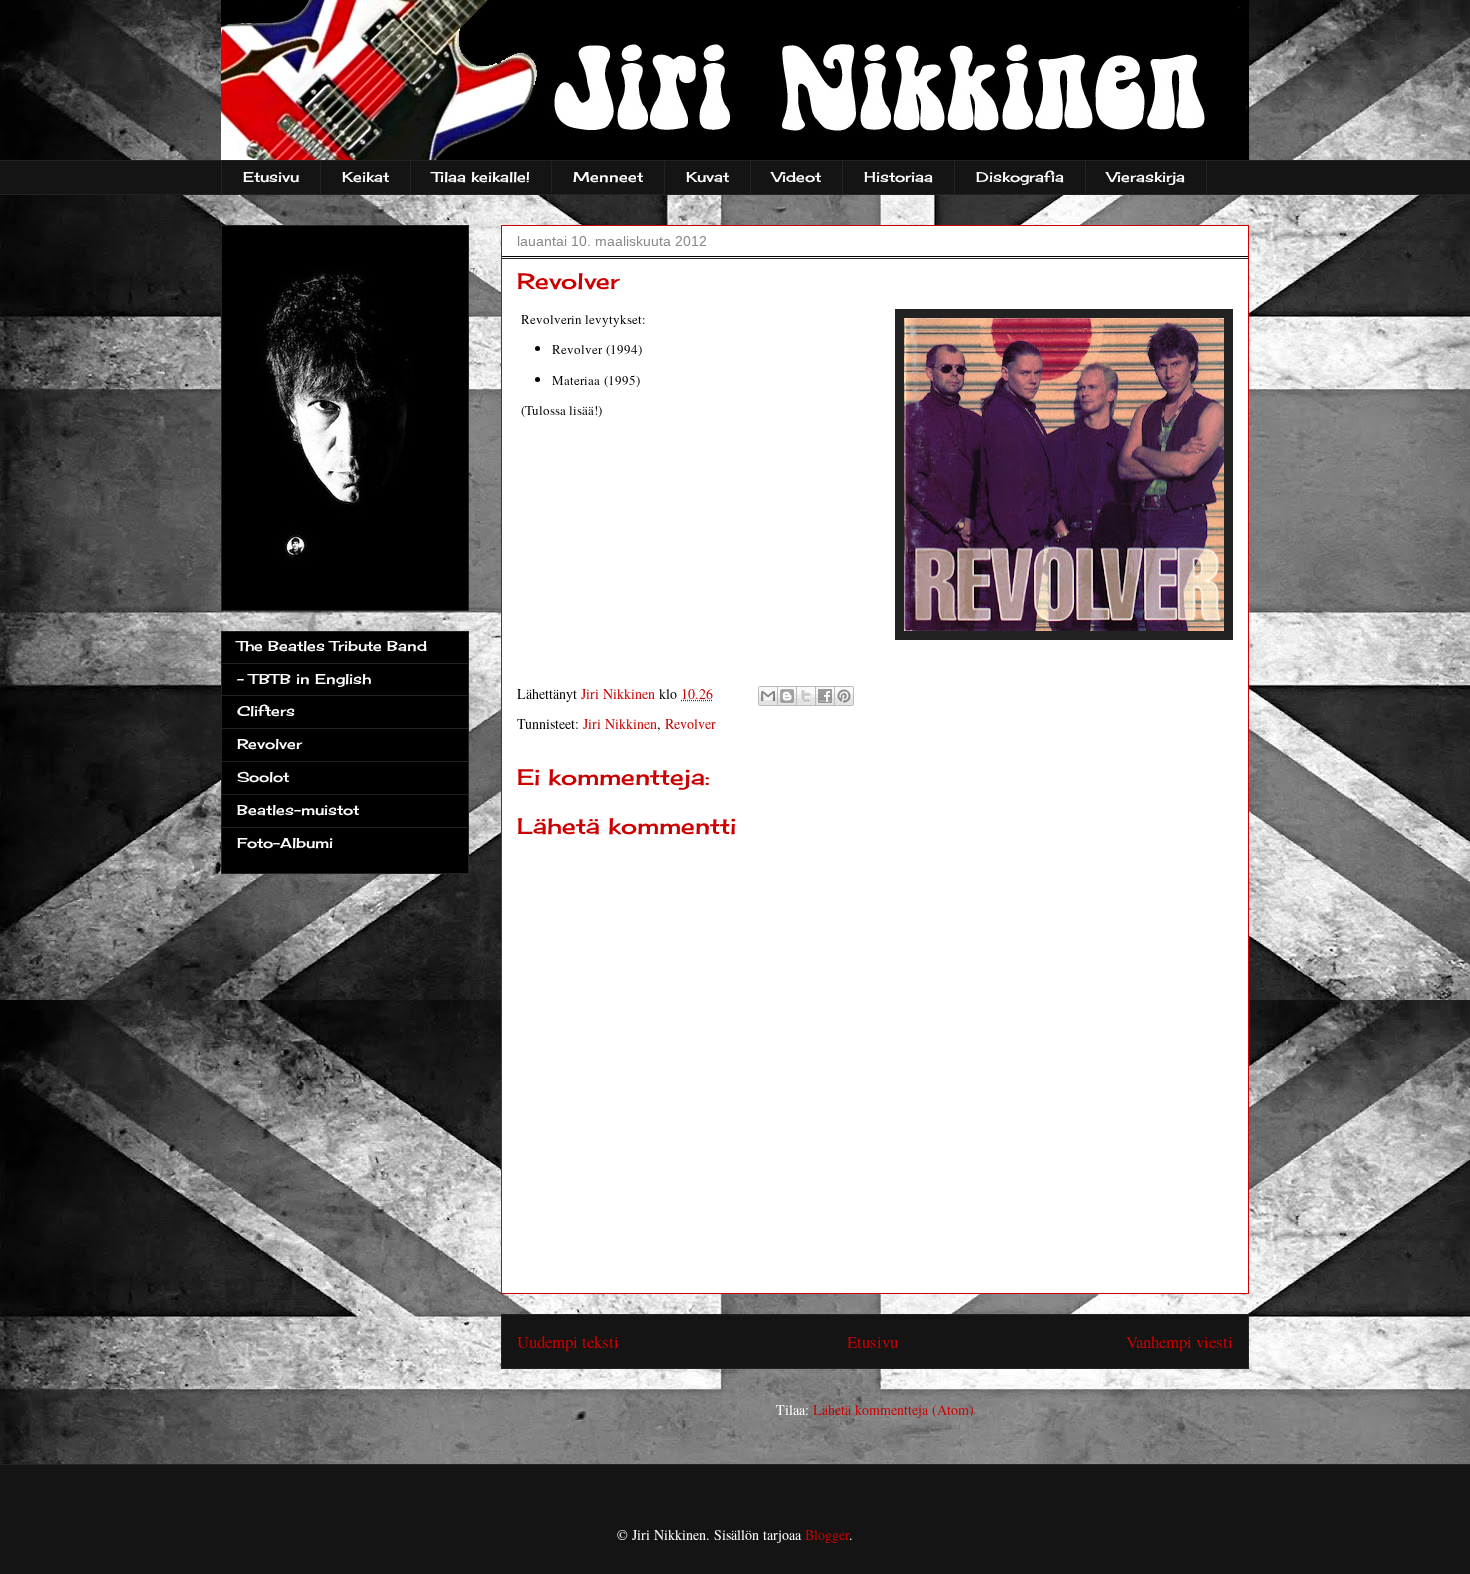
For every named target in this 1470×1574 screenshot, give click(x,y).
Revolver (690, 723)
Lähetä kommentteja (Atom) (893, 1409)
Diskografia (1020, 176)
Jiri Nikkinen (620, 723)
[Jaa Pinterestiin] (844, 696)
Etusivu (271, 176)
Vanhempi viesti (1179, 1341)
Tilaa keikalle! (481, 176)
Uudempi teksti (568, 1341)
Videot (796, 176)
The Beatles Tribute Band (332, 645)
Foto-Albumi (285, 842)
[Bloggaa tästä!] (787, 696)
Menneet (608, 176)
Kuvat (707, 176)
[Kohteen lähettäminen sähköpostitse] (768, 696)
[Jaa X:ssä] (806, 696)
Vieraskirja (1146, 176)
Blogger (827, 1534)
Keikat (365, 176)
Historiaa (898, 176)
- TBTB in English (304, 678)
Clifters (266, 710)
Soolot (263, 776)
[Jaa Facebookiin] (825, 696)
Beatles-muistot (298, 809)
